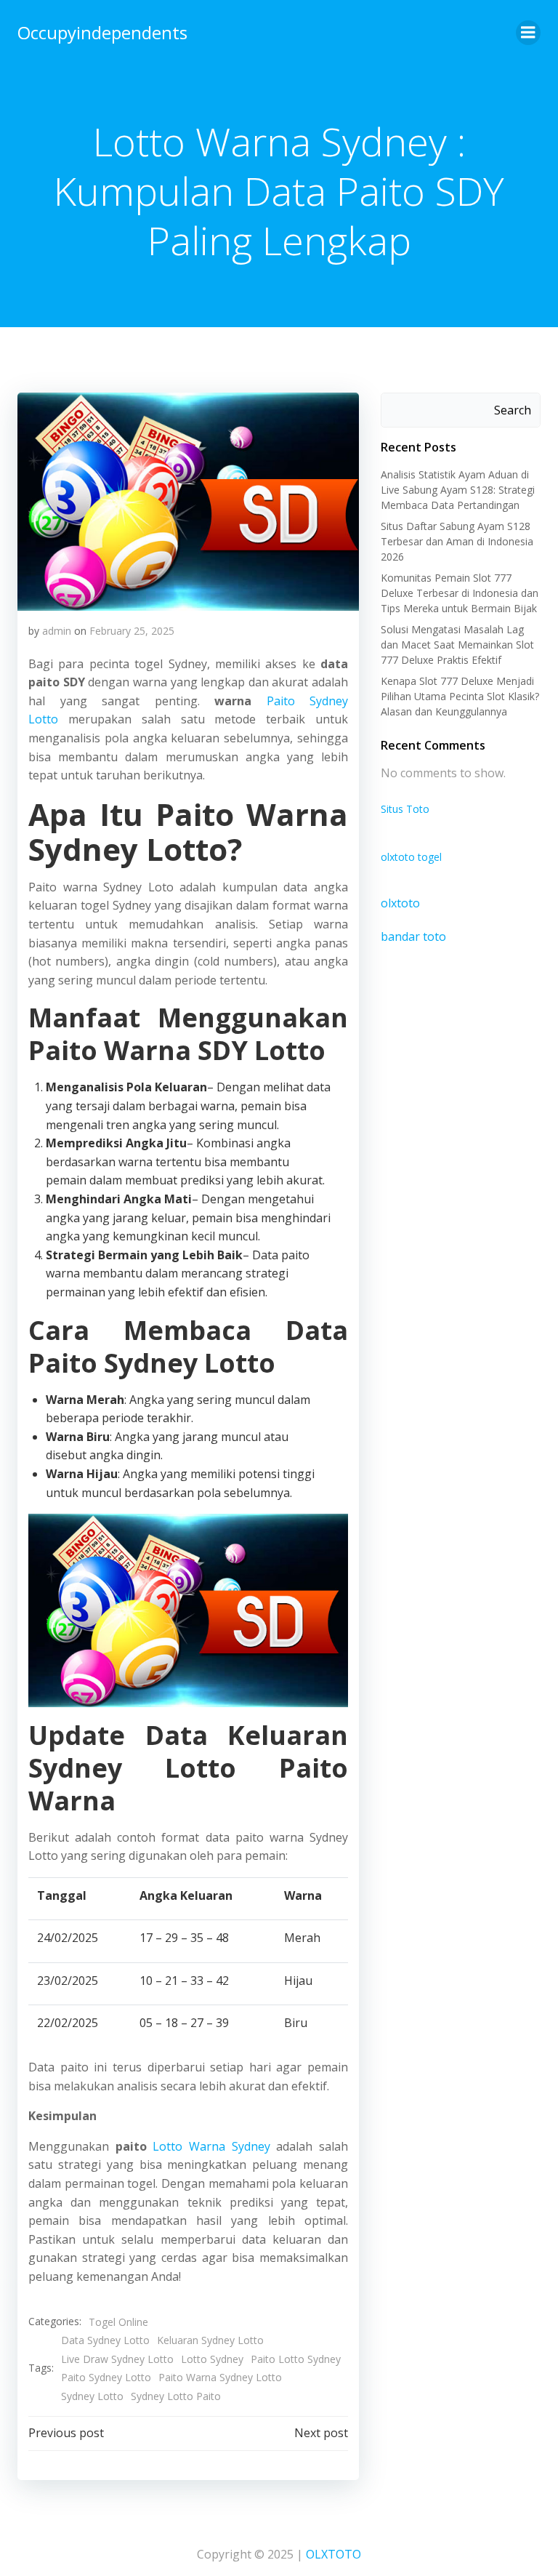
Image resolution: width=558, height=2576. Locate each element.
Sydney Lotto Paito (176, 2396)
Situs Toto (405, 809)
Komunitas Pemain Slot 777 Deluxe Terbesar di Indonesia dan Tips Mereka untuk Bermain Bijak (460, 593)
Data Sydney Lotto (105, 2340)
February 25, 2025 (132, 631)
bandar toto (413, 936)
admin (57, 631)
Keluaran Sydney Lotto (210, 2340)
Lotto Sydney (212, 2359)
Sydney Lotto (92, 2396)
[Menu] (528, 33)
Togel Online (118, 2322)
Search (513, 410)
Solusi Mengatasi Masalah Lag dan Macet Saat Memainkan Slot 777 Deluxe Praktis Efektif (457, 645)
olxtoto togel (411, 857)
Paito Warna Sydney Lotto (220, 2377)
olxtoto (400, 903)
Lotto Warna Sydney (211, 2146)
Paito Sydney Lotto (106, 2377)
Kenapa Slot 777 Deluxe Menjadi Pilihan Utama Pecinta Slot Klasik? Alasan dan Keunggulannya (460, 696)
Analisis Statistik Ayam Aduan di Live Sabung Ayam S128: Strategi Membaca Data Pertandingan (458, 490)
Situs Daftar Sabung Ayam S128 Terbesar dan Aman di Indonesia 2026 (457, 541)
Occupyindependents (102, 32)
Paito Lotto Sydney (296, 2359)
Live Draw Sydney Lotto (117, 2359)
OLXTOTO (333, 2554)
